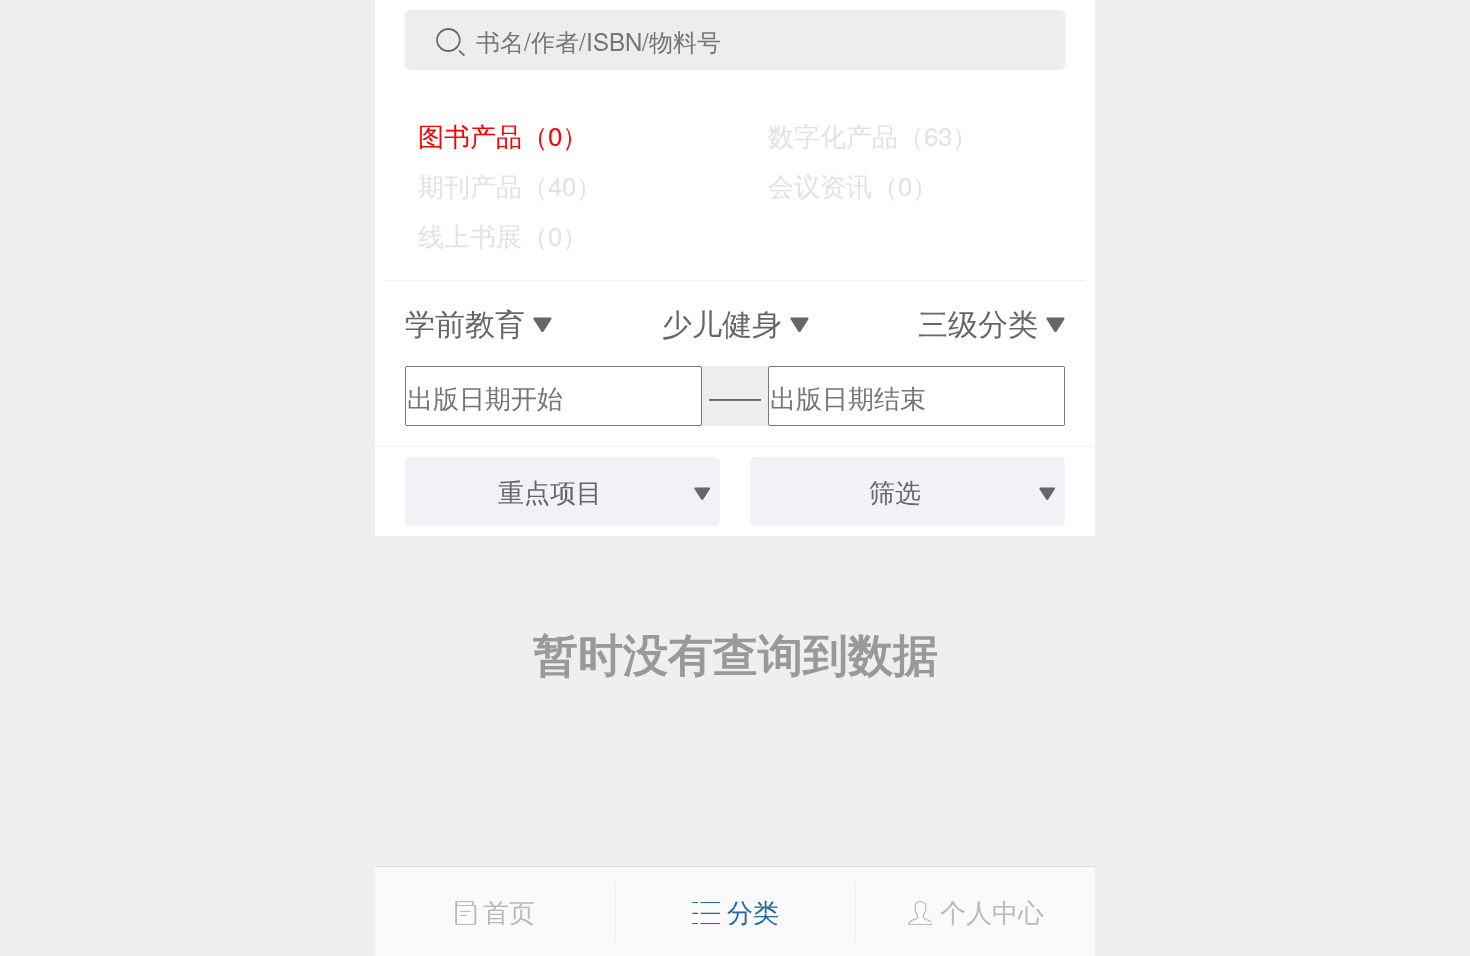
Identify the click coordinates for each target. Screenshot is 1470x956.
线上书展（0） (489, 234)
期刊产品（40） (496, 184)
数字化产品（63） (859, 134)
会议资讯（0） (839, 184)
